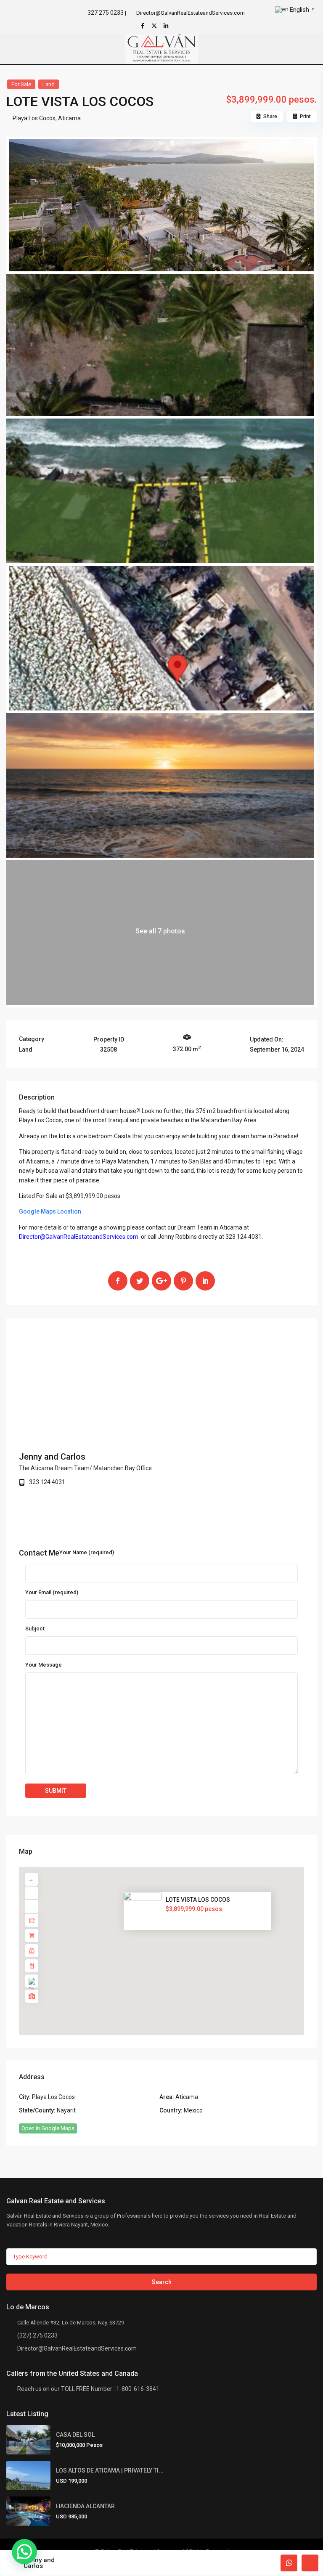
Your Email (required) (52, 1592)
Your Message (44, 1665)
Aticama (69, 118)
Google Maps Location (50, 1211)
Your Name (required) (87, 1552)
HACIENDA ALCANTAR (85, 2506)
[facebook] (143, 26)
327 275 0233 (106, 13)
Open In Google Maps (48, 2128)
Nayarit (66, 2110)
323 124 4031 (47, 1482)
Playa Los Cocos (34, 118)
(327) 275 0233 (37, 2335)
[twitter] (155, 26)
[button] (180, 1955)
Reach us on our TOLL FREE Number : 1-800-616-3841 (88, 2389)
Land (49, 84)
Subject (35, 1629)
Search (162, 2282)
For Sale (21, 84)
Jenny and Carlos (52, 1457)
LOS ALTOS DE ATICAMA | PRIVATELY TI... (110, 2470)
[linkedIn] (167, 26)
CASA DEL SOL (75, 2435)
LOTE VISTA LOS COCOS (198, 1900)
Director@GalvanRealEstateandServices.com (77, 2348)
